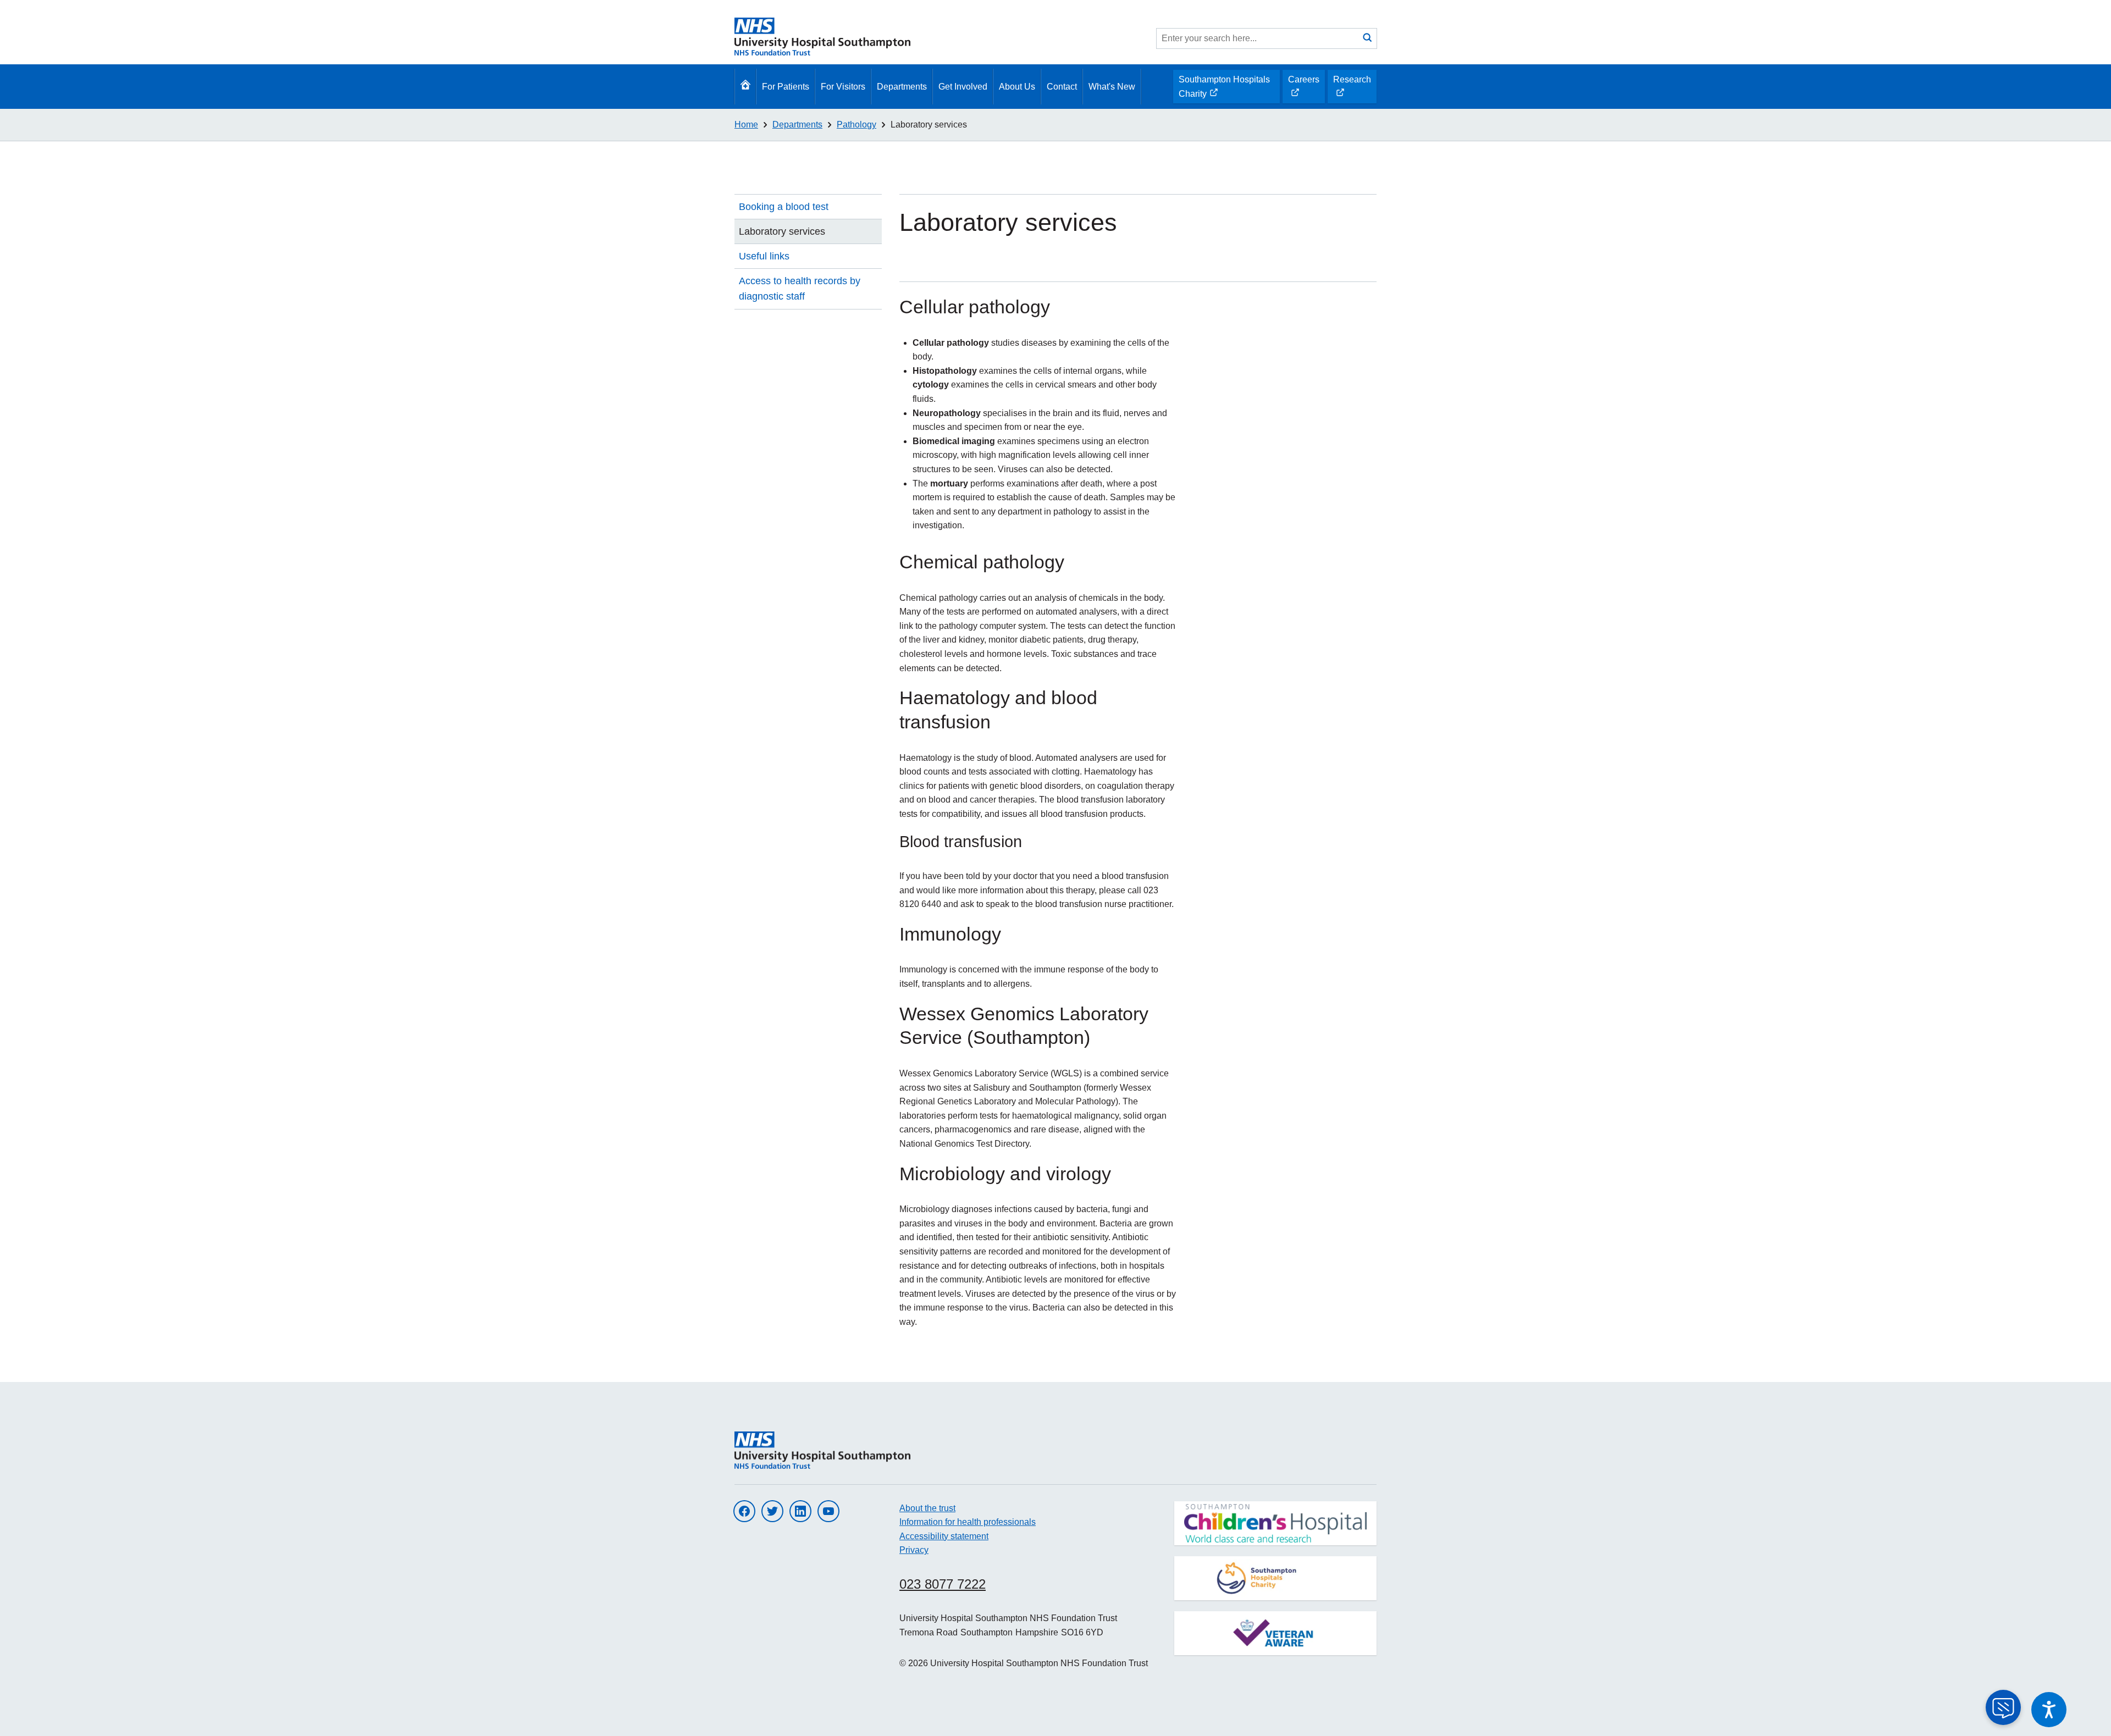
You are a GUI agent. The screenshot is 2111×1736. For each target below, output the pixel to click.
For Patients (786, 87)
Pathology (856, 125)
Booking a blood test (784, 207)
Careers (1303, 89)
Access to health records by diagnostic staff (800, 289)
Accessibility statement (944, 1536)
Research (1352, 89)
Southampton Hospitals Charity (1224, 89)
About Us (1017, 87)
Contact (1062, 87)
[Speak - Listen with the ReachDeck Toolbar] (2049, 1710)
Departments (902, 87)
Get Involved (963, 87)
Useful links (764, 256)
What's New (1112, 87)
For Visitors (843, 87)
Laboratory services (929, 125)
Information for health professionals (968, 1522)
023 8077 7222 (943, 1584)
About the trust (927, 1508)
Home (746, 125)
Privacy (914, 1550)
